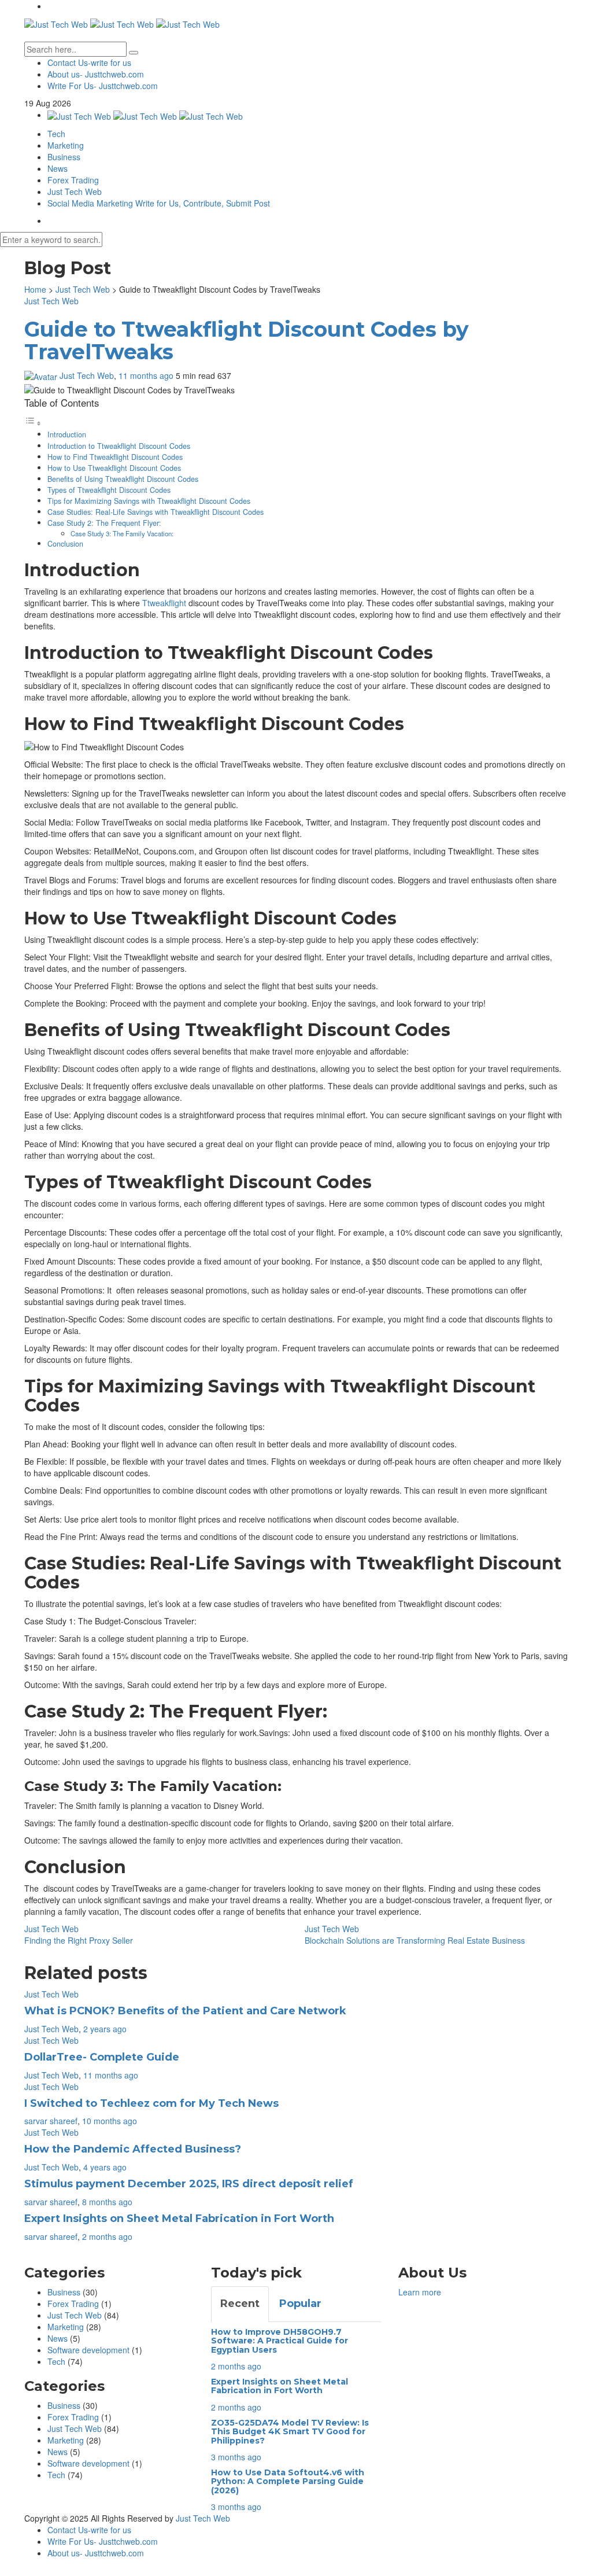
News (58, 168)
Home (35, 289)
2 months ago (107, 2236)
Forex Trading (73, 180)
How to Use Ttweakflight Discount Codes (114, 468)
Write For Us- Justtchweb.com (103, 86)
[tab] (240, 2304)
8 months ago (107, 2202)
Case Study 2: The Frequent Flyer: (104, 523)
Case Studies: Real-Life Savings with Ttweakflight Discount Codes (156, 512)
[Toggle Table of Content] (33, 423)
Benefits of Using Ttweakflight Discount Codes (123, 479)
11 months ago (147, 375)
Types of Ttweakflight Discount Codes (109, 490)
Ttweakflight (164, 603)
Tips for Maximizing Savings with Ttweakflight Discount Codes (149, 501)
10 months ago (110, 2121)
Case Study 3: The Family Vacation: (122, 533)
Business (64, 157)
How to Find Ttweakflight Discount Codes (115, 457)
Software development (88, 2350)
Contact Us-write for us (89, 62)
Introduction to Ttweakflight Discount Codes (119, 446)
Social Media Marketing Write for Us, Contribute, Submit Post (159, 203)
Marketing (66, 145)
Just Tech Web (75, 191)
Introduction (67, 434)
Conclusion (65, 544)
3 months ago (236, 2457)
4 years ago (105, 2167)
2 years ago (105, 2029)
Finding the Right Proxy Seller (79, 1940)
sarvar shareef (51, 2121)
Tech (56, 134)
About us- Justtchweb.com (96, 74)
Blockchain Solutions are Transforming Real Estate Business (415, 1940)
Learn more (420, 2292)
